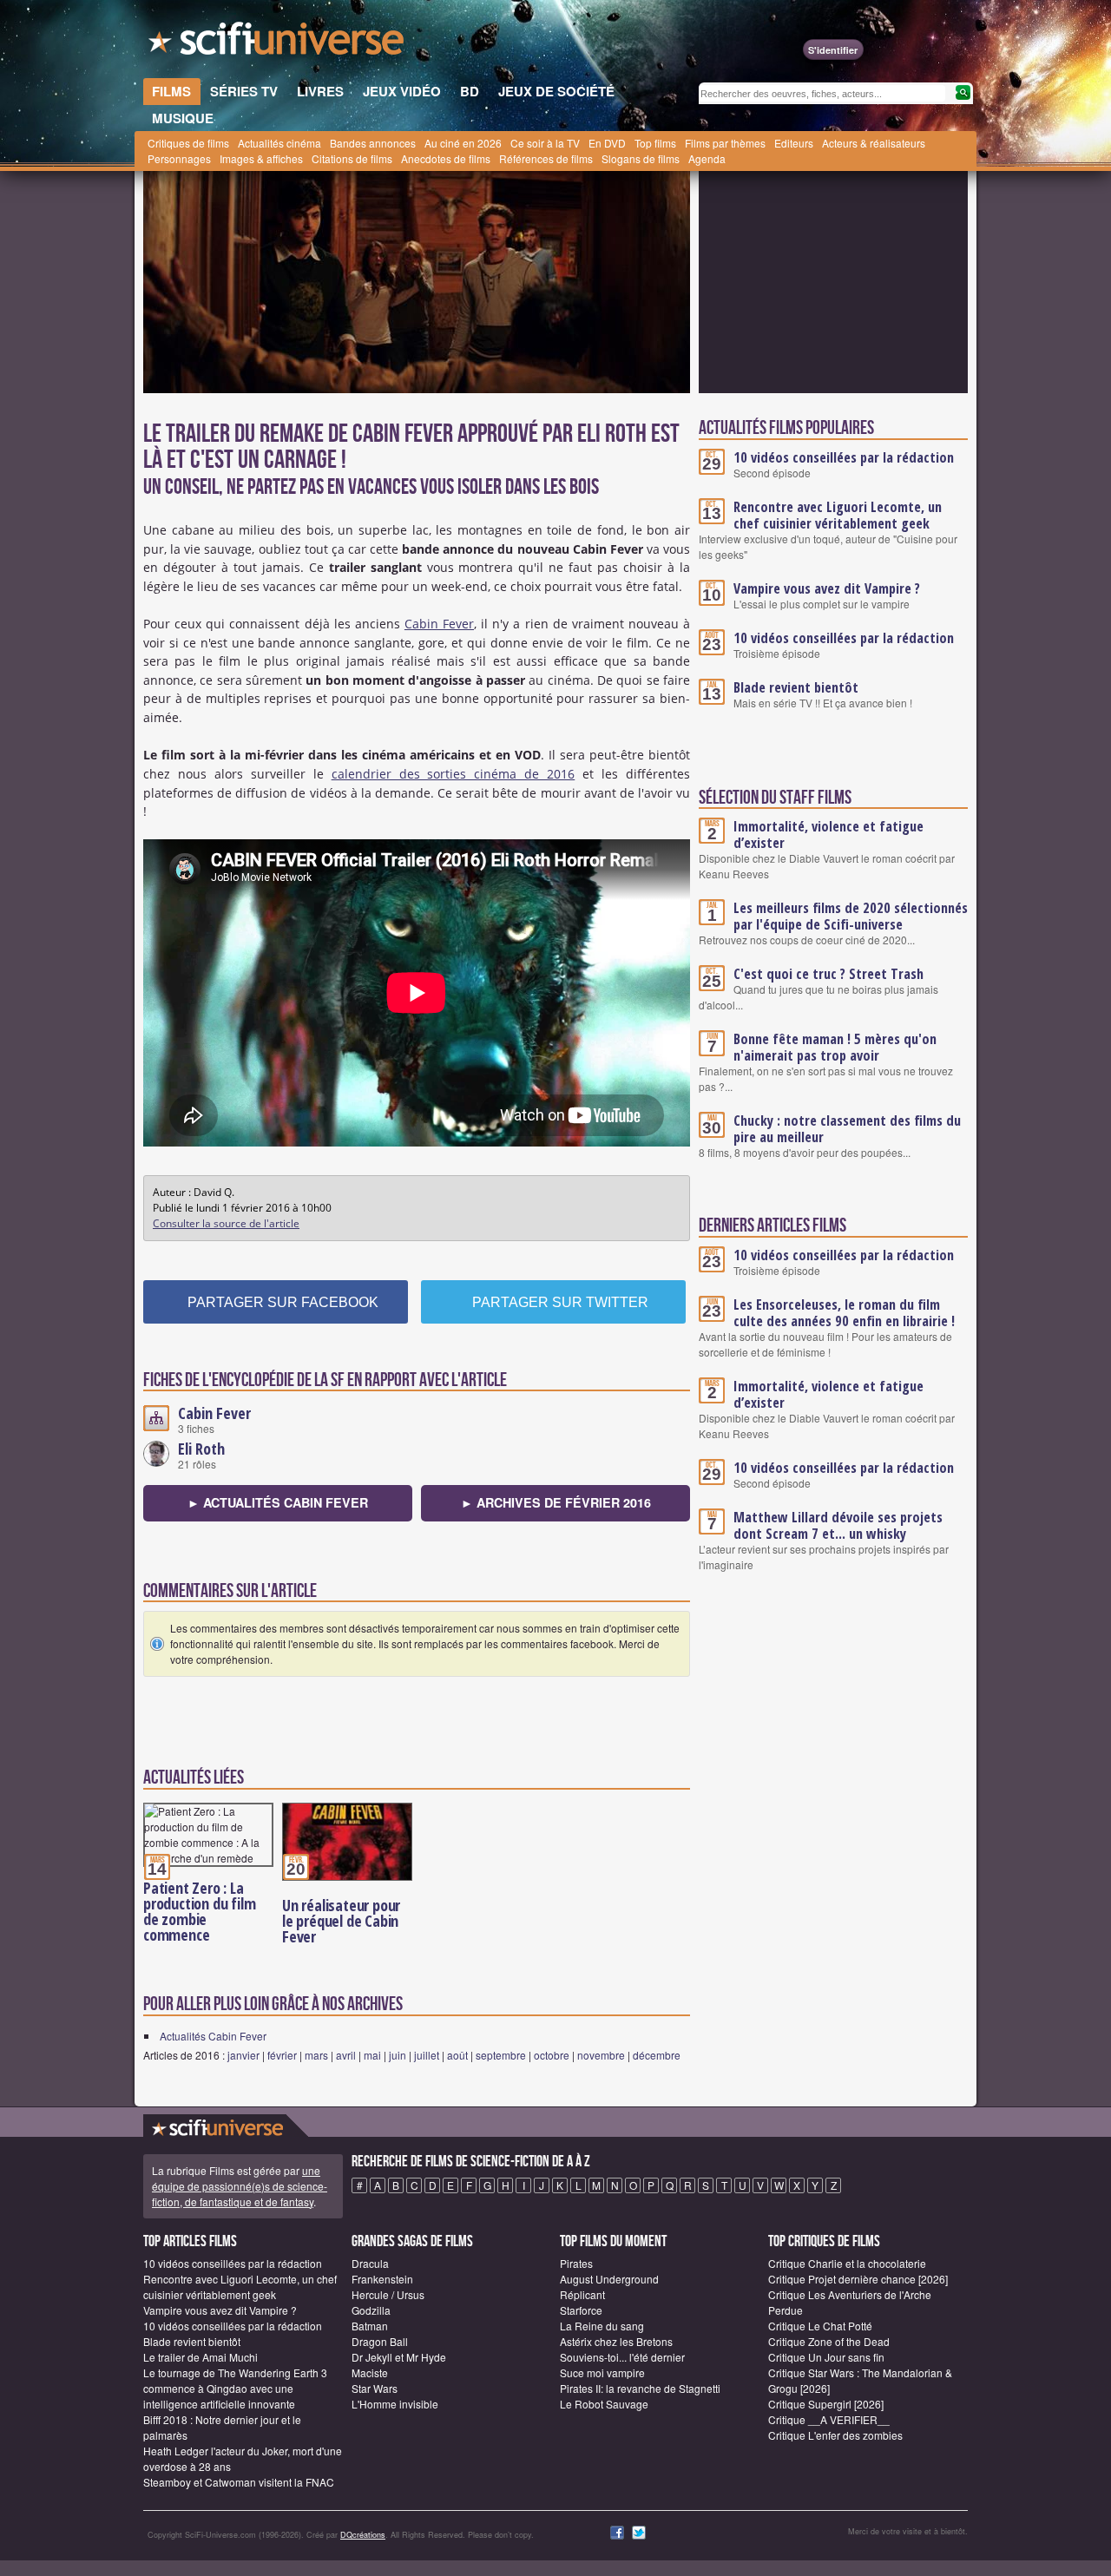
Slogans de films (641, 158)
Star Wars (375, 2388)
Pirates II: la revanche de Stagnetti (640, 2388)
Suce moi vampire (602, 2372)
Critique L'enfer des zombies (835, 2435)
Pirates (576, 2263)
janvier (243, 2055)
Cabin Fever (439, 624)
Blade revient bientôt (796, 687)
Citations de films (352, 158)
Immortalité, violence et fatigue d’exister (828, 835)
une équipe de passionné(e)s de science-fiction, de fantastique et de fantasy (240, 2186)
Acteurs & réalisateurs (874, 143)
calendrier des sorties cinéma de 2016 (454, 774)
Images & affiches (261, 158)
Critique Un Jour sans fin (826, 2357)
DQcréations (363, 2535)
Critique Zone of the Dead (829, 2341)
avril (346, 2055)
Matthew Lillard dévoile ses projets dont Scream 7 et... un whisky (838, 1525)
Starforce (581, 2310)
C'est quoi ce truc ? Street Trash (828, 974)
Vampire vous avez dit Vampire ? (827, 588)
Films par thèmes (725, 143)
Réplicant (582, 2294)
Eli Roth (201, 1449)
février (282, 2055)
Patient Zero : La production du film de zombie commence (199, 1911)
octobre (552, 2055)
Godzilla (371, 2310)
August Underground (609, 2279)
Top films (655, 143)
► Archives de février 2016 (556, 1502)
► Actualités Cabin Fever (278, 1502)
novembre (601, 2055)
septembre (501, 2055)
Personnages (179, 158)
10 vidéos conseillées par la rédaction (844, 457)
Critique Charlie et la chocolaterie (847, 2263)
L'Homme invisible (395, 2404)
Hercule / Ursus (388, 2294)
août (457, 2055)
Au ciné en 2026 (463, 143)
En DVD (607, 143)
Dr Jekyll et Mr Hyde (399, 2357)
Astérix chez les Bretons (616, 2341)
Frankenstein (382, 2279)
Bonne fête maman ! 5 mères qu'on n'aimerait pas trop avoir (835, 1047)
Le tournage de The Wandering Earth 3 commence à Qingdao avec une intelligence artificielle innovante (235, 2388)
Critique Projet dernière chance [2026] (858, 2279)
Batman (370, 2326)
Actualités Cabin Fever (213, 2036)
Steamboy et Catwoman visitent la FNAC (239, 2482)
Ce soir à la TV (545, 143)
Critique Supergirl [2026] (826, 2404)
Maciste (370, 2372)
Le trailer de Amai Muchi (201, 2357)
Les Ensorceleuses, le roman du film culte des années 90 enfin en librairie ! (844, 1313)
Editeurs (794, 143)
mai (372, 2055)
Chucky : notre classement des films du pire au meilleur (847, 1129)
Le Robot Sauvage (604, 2404)
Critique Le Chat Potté (820, 2326)
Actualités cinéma (279, 143)
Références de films (546, 158)
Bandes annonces (373, 143)
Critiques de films (188, 143)
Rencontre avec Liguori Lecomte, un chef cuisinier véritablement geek (838, 515)
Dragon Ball (380, 2341)
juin (398, 2055)
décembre (657, 2055)
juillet (427, 2055)
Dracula (370, 2263)
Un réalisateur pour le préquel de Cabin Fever (341, 1921)
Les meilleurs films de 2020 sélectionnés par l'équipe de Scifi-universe (851, 916)
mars (316, 2055)
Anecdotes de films (446, 158)
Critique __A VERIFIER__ (829, 2419)
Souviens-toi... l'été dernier (622, 2357)
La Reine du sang (602, 2326)
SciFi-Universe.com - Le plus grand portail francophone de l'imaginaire (278, 43)
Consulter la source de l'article (226, 1223)
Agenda (707, 158)
